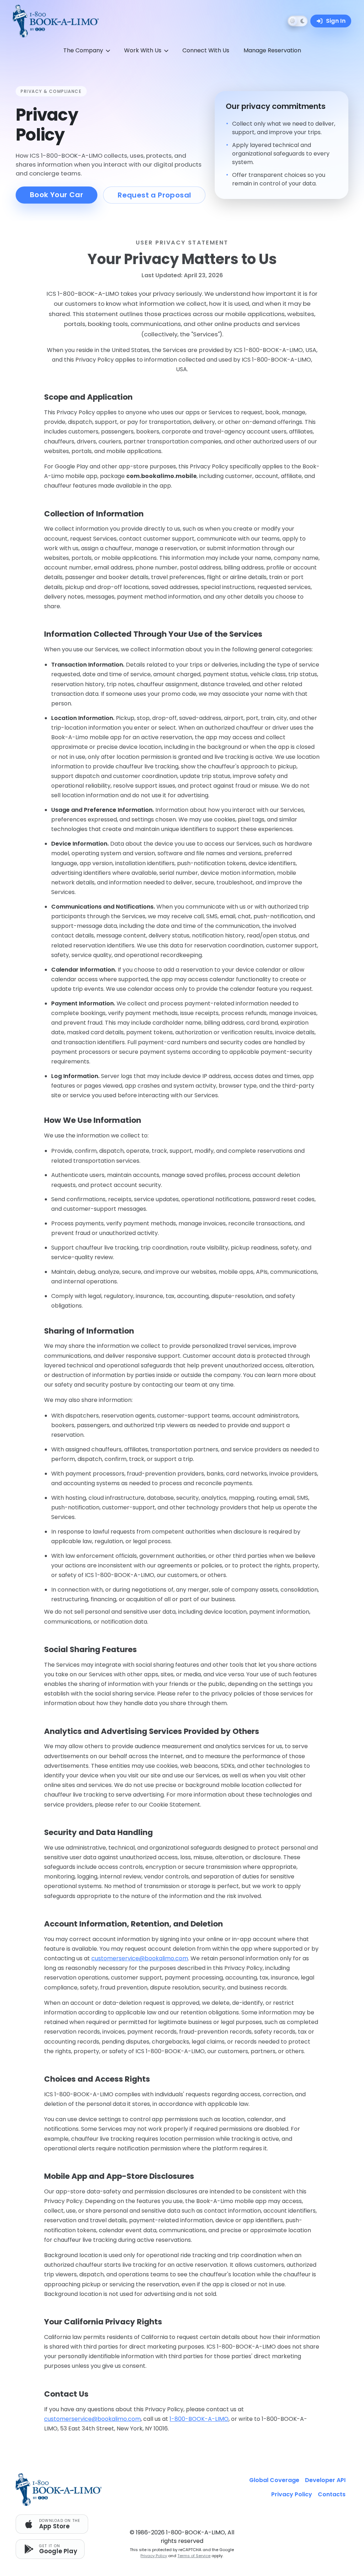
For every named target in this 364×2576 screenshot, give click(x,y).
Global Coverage (274, 2480)
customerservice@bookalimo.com (140, 1958)
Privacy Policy (154, 2556)
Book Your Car (57, 195)
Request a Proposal (154, 195)
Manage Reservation (272, 50)
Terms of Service (194, 2556)
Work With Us (143, 50)
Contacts (332, 2494)
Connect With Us (206, 50)
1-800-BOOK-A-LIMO (199, 2419)
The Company (83, 50)
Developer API (325, 2480)
